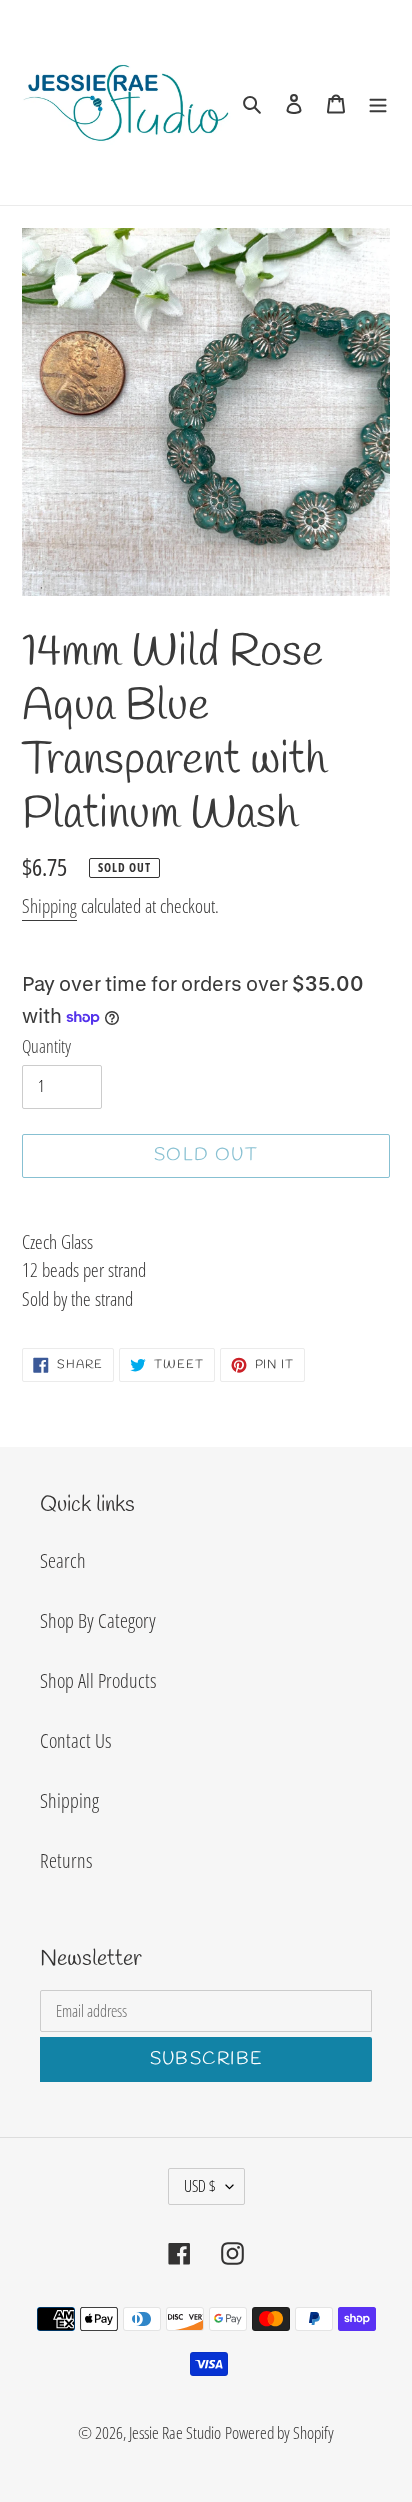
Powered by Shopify (279, 2432)
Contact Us (75, 1740)
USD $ (200, 2186)
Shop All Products (98, 1680)
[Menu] (378, 103)
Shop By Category (98, 1620)
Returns (66, 1860)
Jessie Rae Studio (175, 2432)
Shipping (49, 906)
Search (63, 1560)
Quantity (46, 1046)
